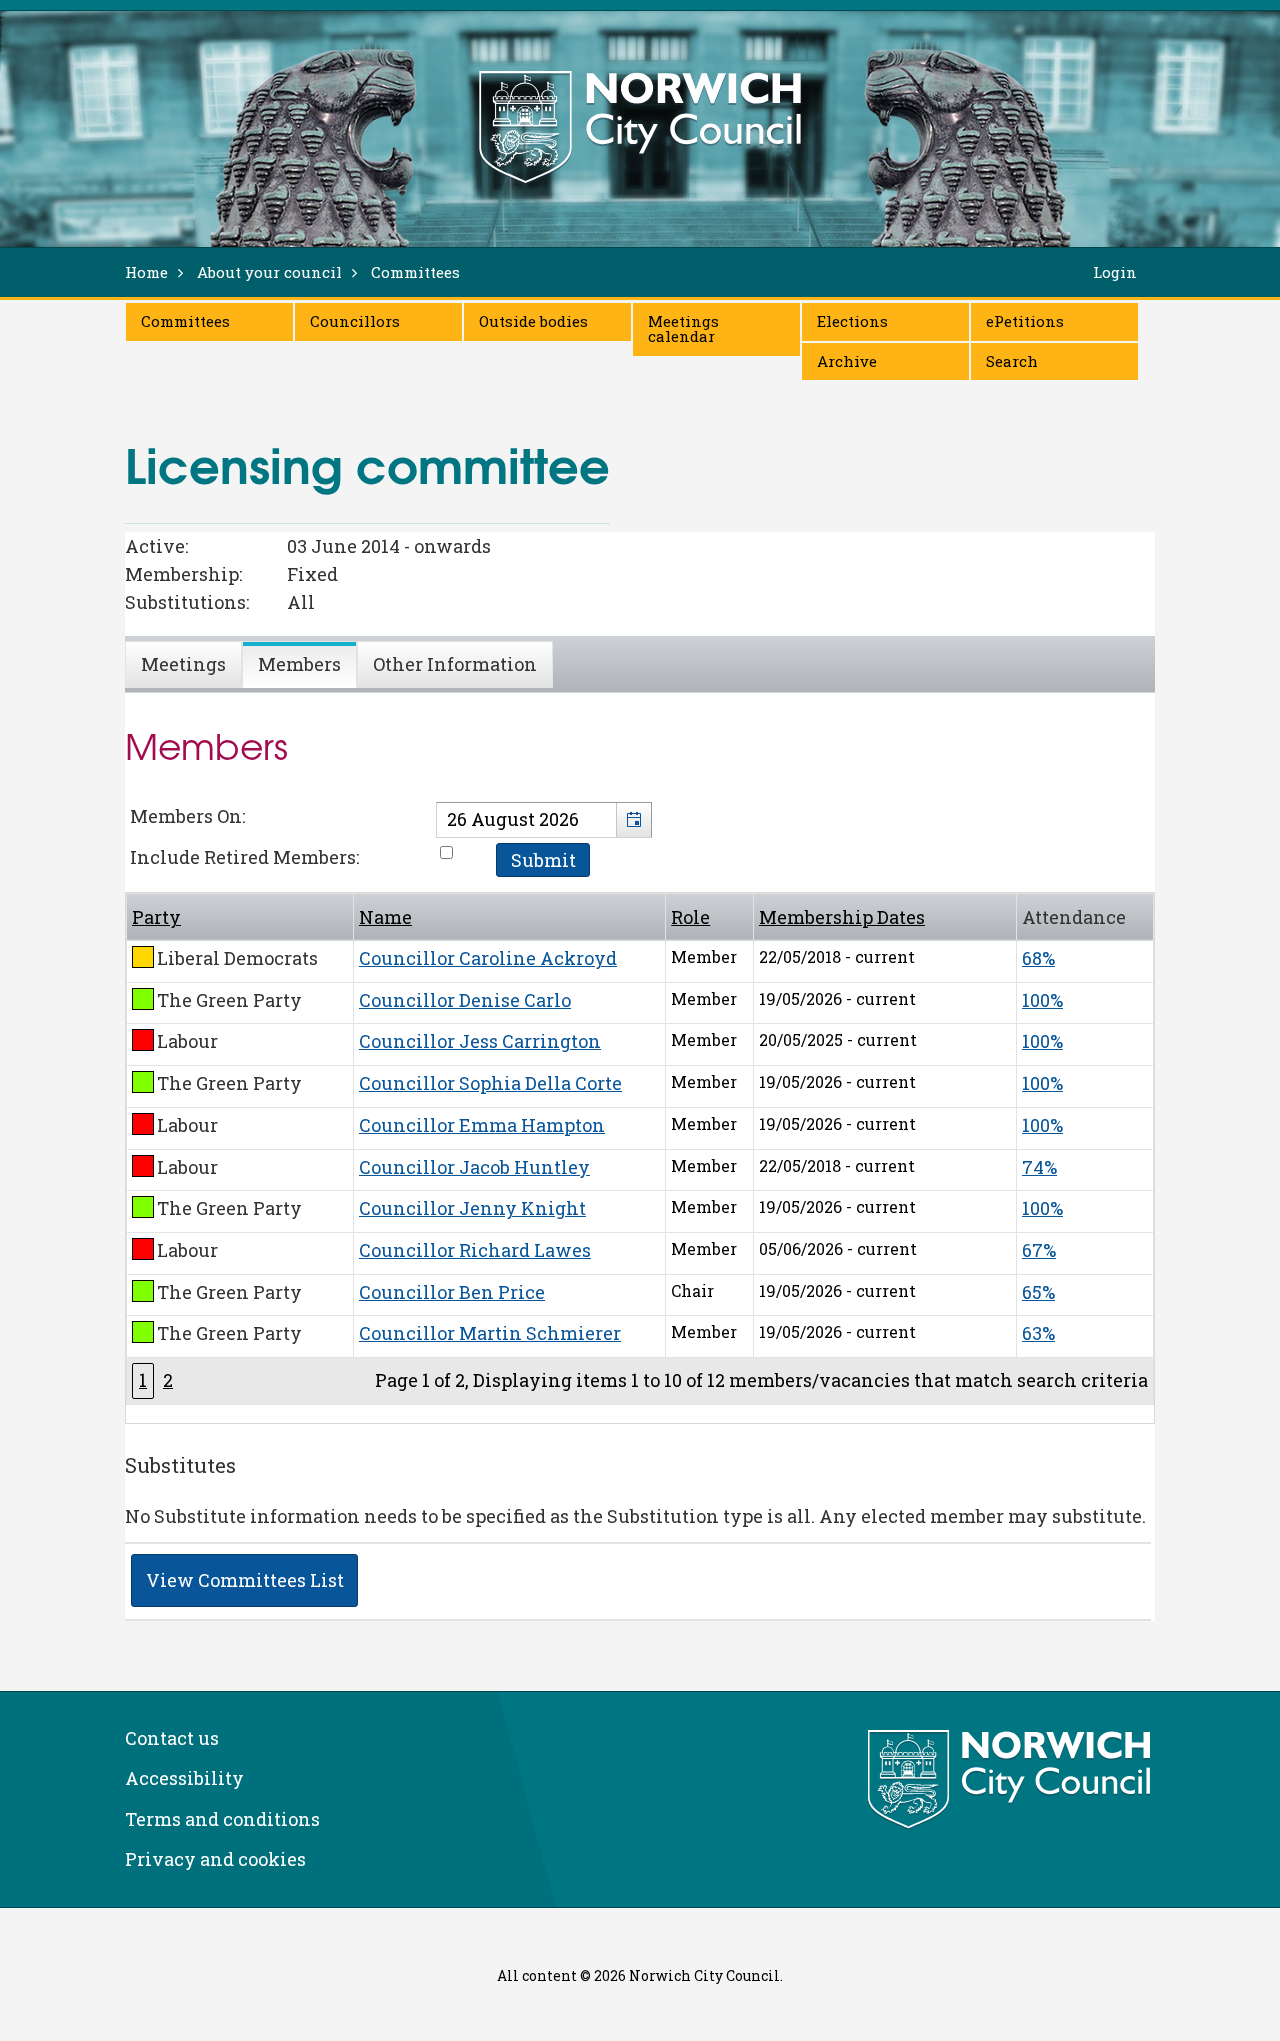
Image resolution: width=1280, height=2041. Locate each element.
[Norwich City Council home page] (640, 127)
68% (1038, 958)
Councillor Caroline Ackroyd (488, 958)
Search (1012, 361)
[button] (633, 820)
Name (385, 917)
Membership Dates (842, 917)
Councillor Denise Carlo (465, 1000)
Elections (852, 321)
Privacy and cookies (215, 1859)
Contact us (172, 1738)
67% (1039, 1250)
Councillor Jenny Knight (472, 1208)
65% (1038, 1292)
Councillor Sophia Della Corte (490, 1083)
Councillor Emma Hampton (482, 1125)
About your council (269, 272)
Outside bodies (533, 321)
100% (1042, 1000)
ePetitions (1025, 321)
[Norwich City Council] (1011, 1780)
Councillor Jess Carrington (480, 1041)
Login (1115, 272)
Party (156, 917)
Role (690, 917)
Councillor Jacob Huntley (474, 1167)
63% (1038, 1333)
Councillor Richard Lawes (475, 1250)
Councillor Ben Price (452, 1292)
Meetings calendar (683, 328)
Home (146, 272)
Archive (847, 361)
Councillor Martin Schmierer (490, 1333)
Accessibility (184, 1778)
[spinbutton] (544, 820)
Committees (185, 321)
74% (1039, 1167)
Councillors (355, 321)
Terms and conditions (222, 1819)
